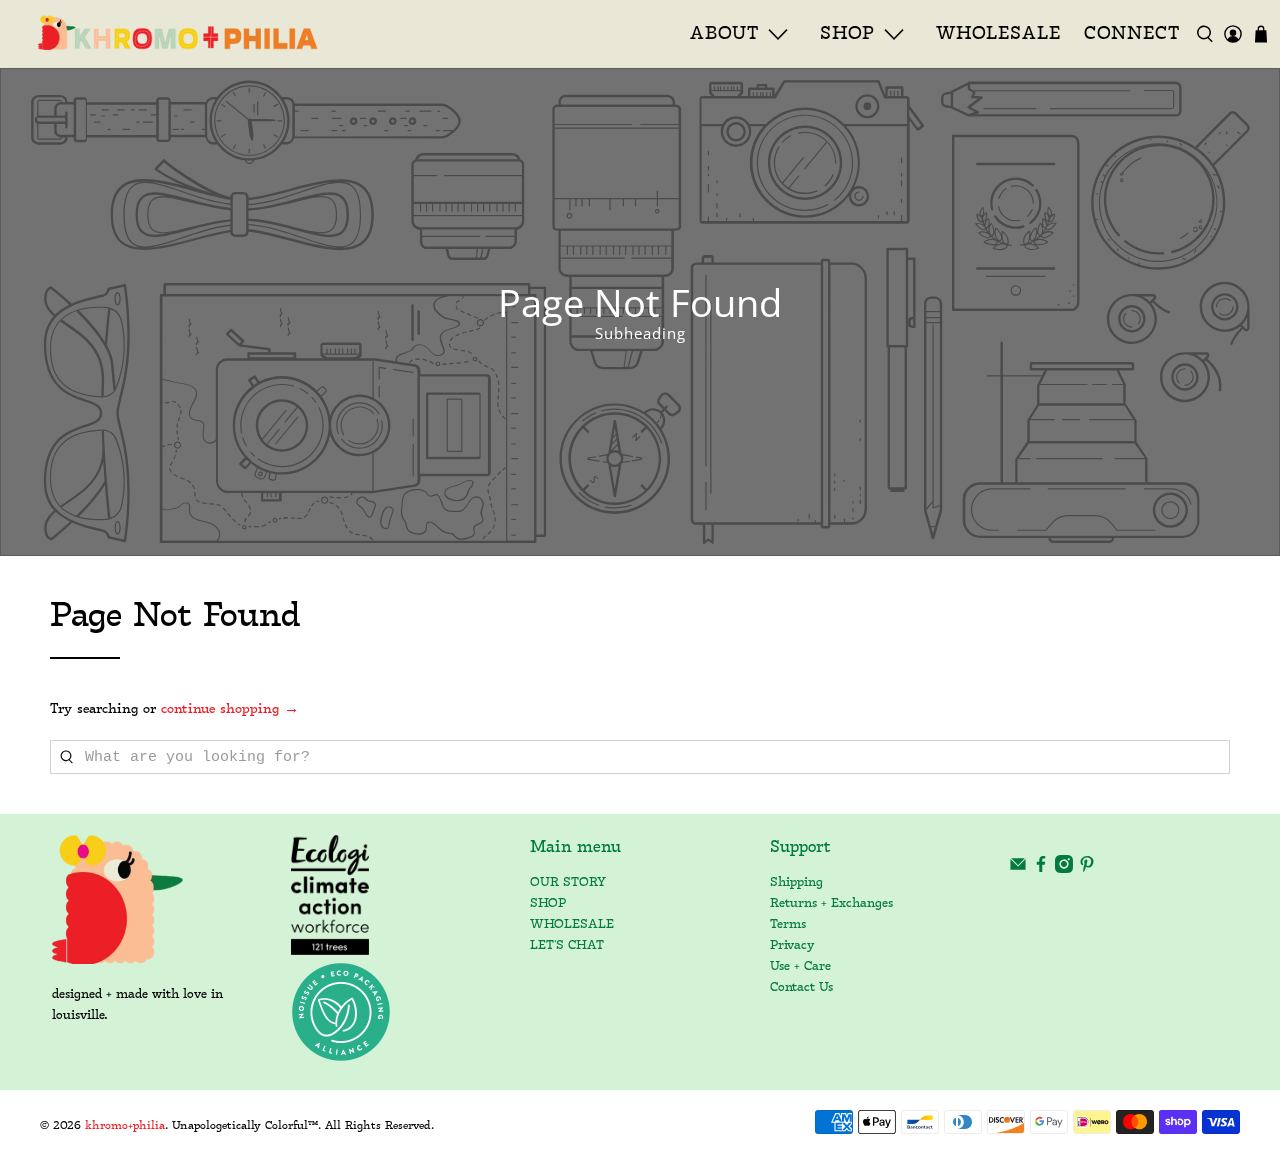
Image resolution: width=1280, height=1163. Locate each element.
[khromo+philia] (171, 34)
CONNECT (1132, 34)
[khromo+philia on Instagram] (1064, 869)
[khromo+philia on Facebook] (1041, 869)
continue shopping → (230, 709)
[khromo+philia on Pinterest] (1087, 869)
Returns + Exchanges (831, 903)
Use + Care (800, 966)
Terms (788, 924)
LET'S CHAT (567, 945)
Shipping (796, 882)
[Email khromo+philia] (1018, 869)
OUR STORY (568, 882)
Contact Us (801, 987)
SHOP (548, 903)
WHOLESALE (998, 34)
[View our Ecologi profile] (330, 895)
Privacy (792, 945)
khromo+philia (125, 1126)
